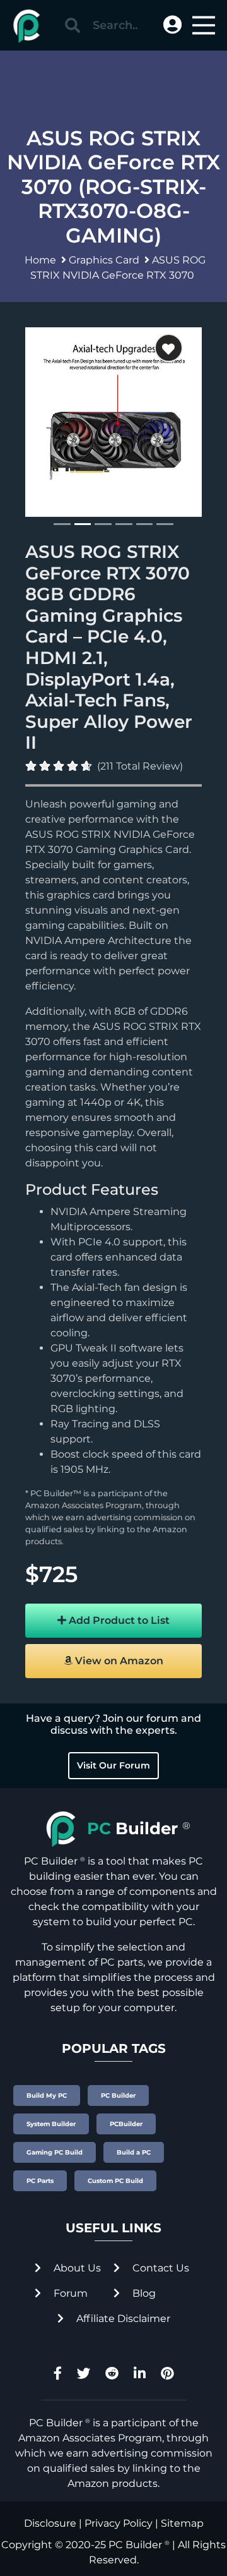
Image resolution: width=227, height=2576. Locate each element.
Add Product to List (118, 1620)
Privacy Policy (119, 2523)
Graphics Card (104, 260)
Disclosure (50, 2523)
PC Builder (135, 2545)
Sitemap (182, 2523)
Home (40, 260)
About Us (76, 2268)
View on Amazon (118, 1661)
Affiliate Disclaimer (122, 2319)
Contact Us (160, 2268)
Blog (143, 2293)
